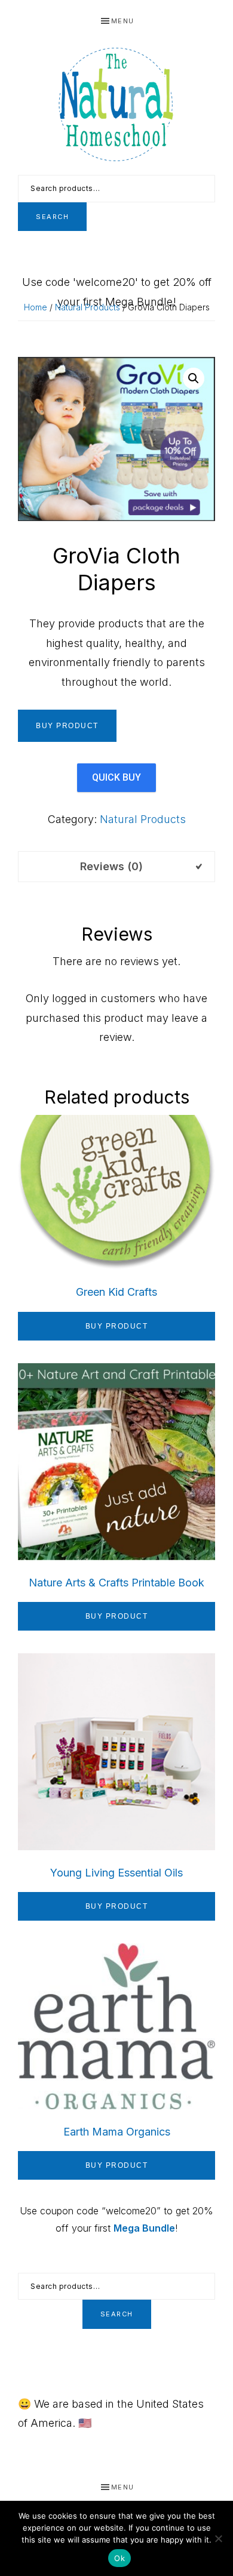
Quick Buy (116, 777)
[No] (218, 2538)
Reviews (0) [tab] (111, 866)
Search (52, 217)
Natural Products (88, 307)
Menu (123, 21)
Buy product (67, 726)
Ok (119, 2558)
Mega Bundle (144, 2228)
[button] (194, 378)
